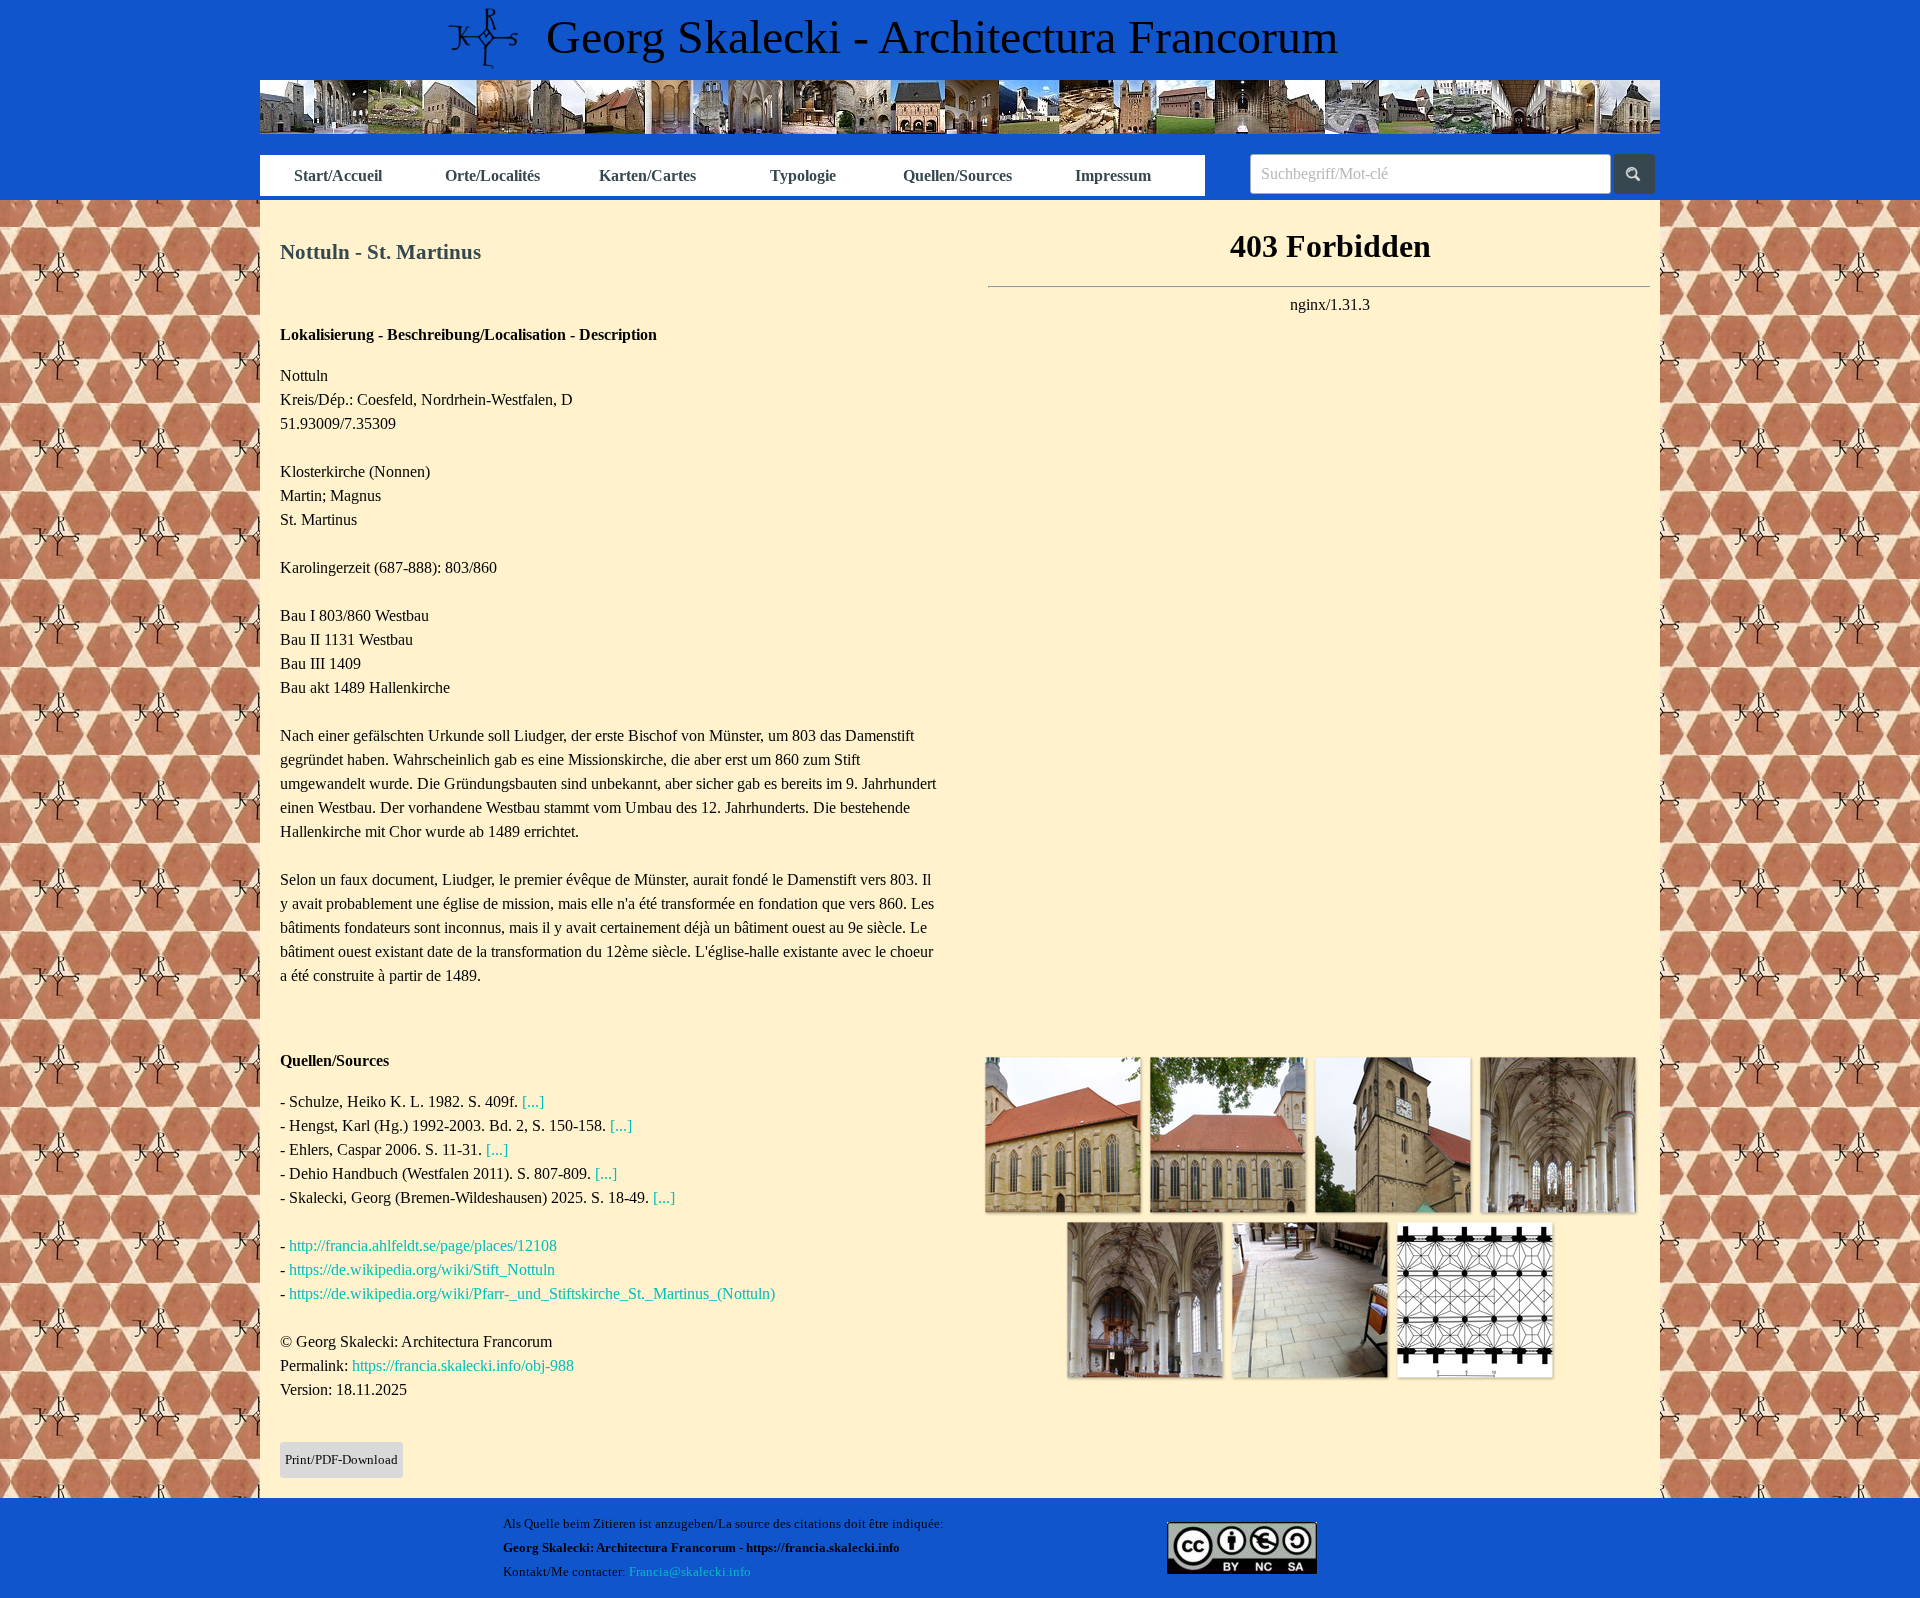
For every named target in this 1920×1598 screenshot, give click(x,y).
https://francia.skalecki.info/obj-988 (463, 1365)
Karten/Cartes (647, 175)
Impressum (1113, 175)
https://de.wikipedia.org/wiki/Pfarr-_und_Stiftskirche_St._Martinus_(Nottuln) (532, 1293)
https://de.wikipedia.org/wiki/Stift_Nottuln (422, 1269)
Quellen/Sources (957, 175)
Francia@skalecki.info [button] (690, 1571)
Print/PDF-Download (341, 1459)
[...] (533, 1101)
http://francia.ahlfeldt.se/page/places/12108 (423, 1245)
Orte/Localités (492, 175)
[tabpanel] (610, 253)
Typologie (803, 175)
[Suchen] (1634, 174)
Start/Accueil (338, 175)
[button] (1062, 1134)
